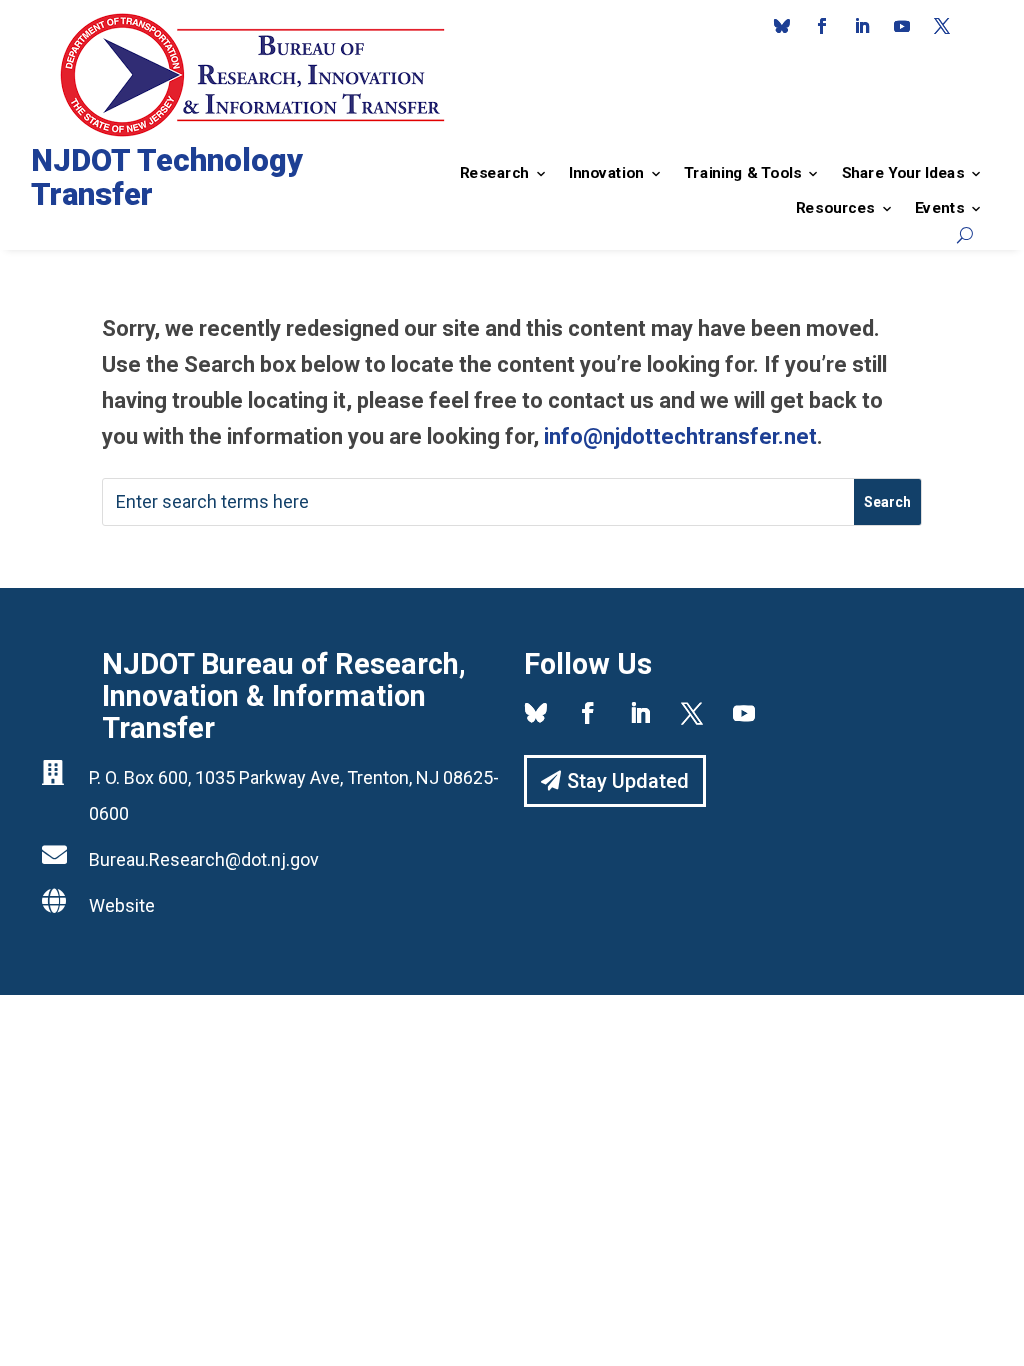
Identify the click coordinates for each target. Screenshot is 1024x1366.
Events (939, 208)
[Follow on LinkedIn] (862, 26)
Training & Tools (743, 173)
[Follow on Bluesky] (782, 26)
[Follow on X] (942, 26)
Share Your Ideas (902, 173)
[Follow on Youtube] (902, 26)
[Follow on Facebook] (822, 26)
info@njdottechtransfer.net (680, 436)
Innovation (606, 173)
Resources (835, 208)
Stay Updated (628, 781)
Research (494, 173)
